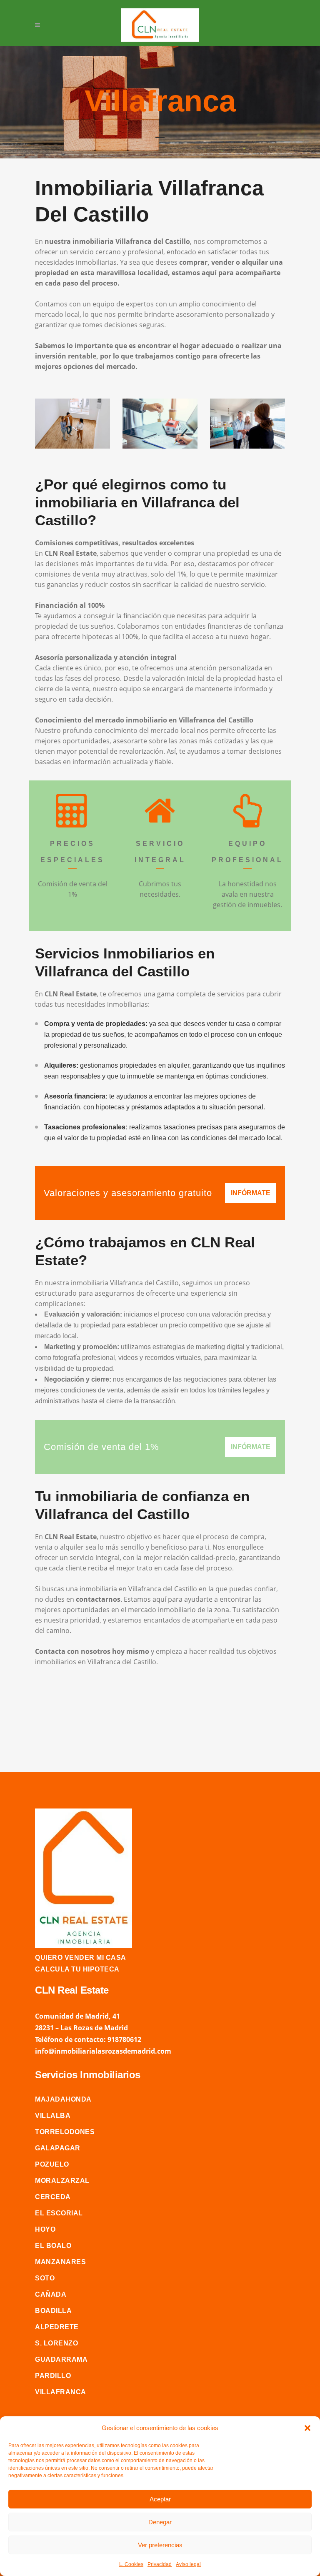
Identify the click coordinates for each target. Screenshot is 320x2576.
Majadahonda (63, 2099)
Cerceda (53, 2197)
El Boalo (53, 2246)
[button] (307, 2428)
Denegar (160, 2522)
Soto (45, 2278)
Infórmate (251, 1193)
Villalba (53, 2116)
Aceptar (160, 2499)
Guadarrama (61, 2359)
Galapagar (58, 2148)
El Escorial (59, 2213)
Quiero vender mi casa (81, 1958)
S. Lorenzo (56, 2343)
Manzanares (60, 2262)
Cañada (51, 2294)
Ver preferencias (160, 2545)
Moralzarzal (62, 2181)
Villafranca (61, 2392)
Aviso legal (188, 2564)
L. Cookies (131, 2564)
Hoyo (45, 2229)
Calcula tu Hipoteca (77, 1969)
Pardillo (53, 2376)
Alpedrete (57, 2327)
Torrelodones (65, 2132)
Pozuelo (52, 2164)
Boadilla (53, 2311)
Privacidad (160, 2564)
